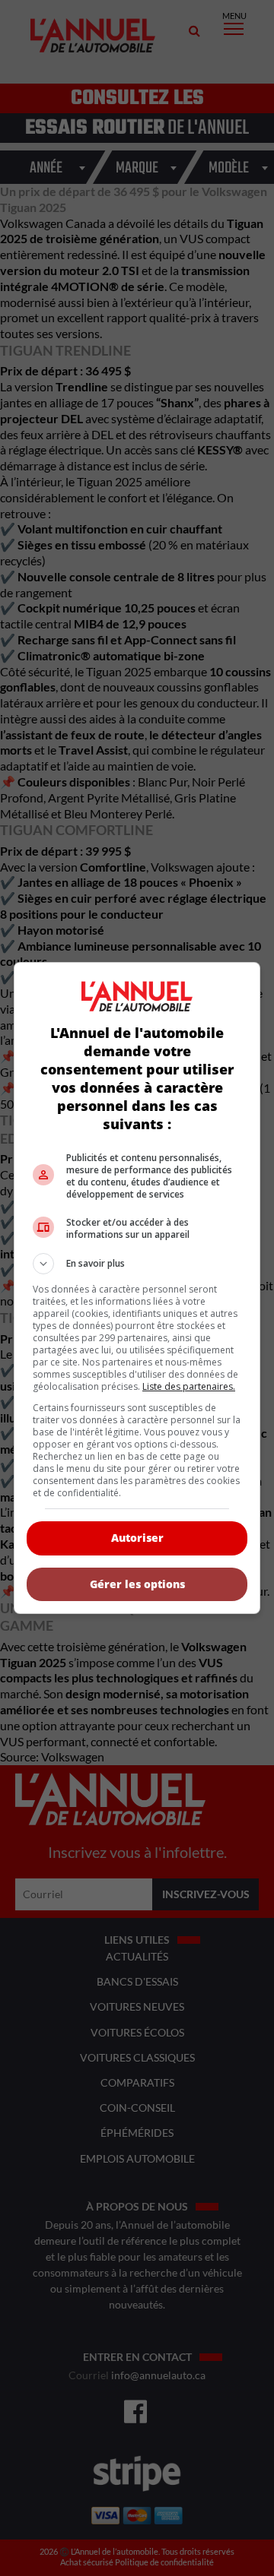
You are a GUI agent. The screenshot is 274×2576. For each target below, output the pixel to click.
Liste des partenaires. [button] (189, 1386)
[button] (137, 1264)
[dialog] (137, 1288)
